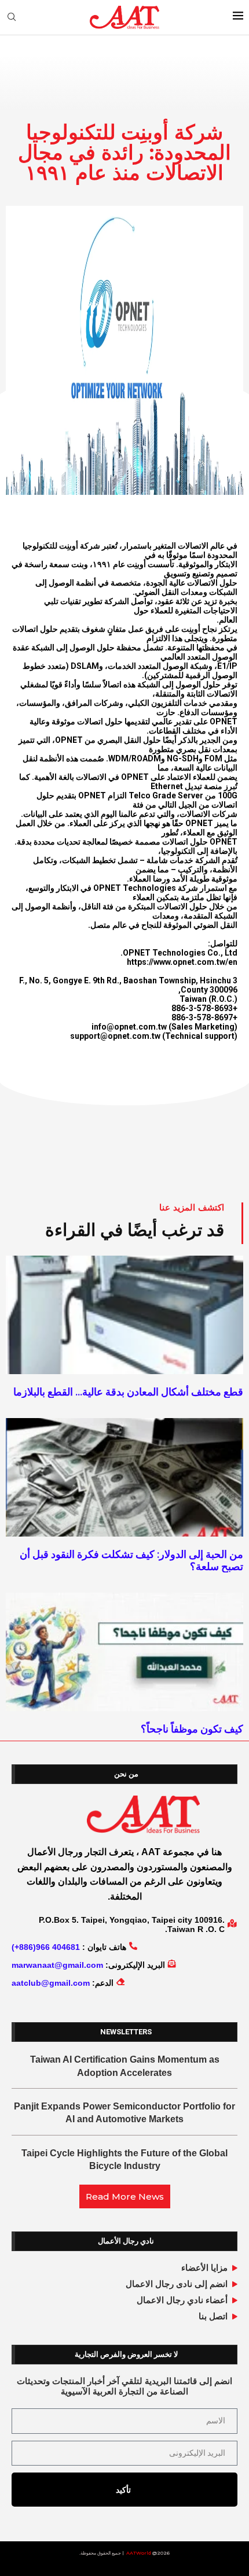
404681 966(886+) (46, 1947)
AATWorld (139, 2553)
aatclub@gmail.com (51, 1983)
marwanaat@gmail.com (57, 1965)
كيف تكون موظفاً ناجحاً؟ (192, 1729)
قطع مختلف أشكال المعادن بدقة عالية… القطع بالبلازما (128, 1392)
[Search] (12, 17)
